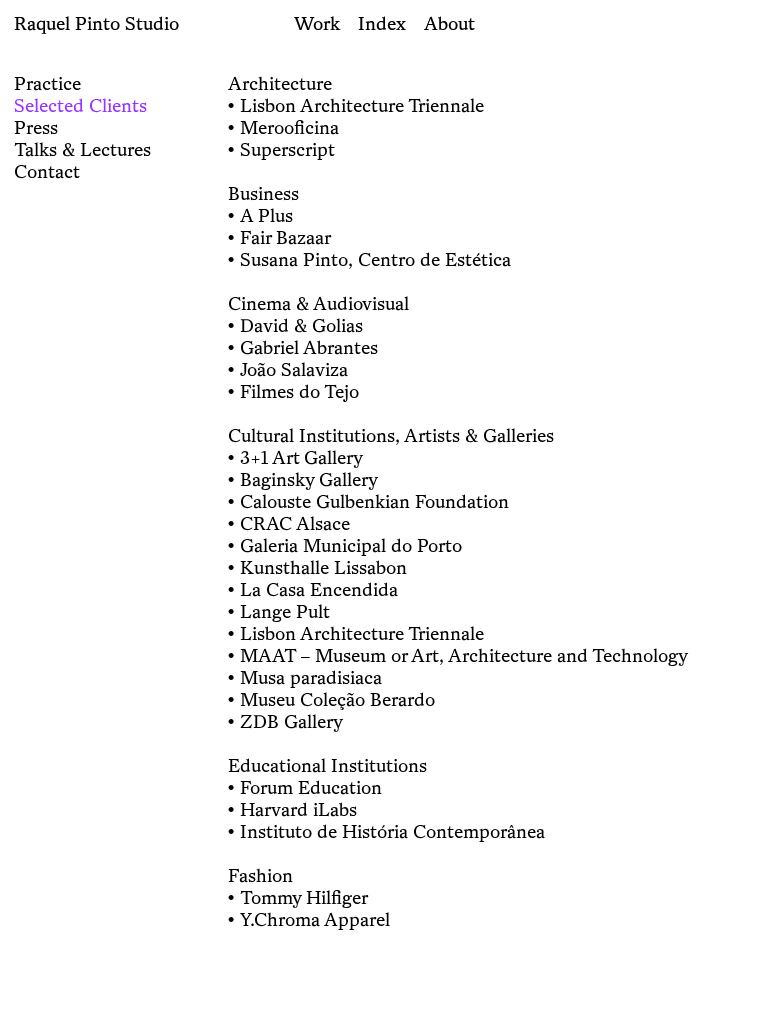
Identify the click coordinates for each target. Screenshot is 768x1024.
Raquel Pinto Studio (96, 23)
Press (36, 127)
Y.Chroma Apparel (315, 919)
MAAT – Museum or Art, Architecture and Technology (464, 655)
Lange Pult (285, 611)
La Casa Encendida (319, 589)
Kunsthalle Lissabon (323, 567)
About (449, 23)
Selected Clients (80, 105)
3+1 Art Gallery (301, 457)
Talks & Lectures (82, 149)
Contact (47, 171)
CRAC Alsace (295, 523)
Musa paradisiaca (311, 677)
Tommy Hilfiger (304, 897)
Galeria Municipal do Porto (351, 545)
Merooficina (289, 127)
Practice (47, 83)
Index (382, 23)
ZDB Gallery (291, 721)
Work (317, 23)
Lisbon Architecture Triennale (362, 105)
